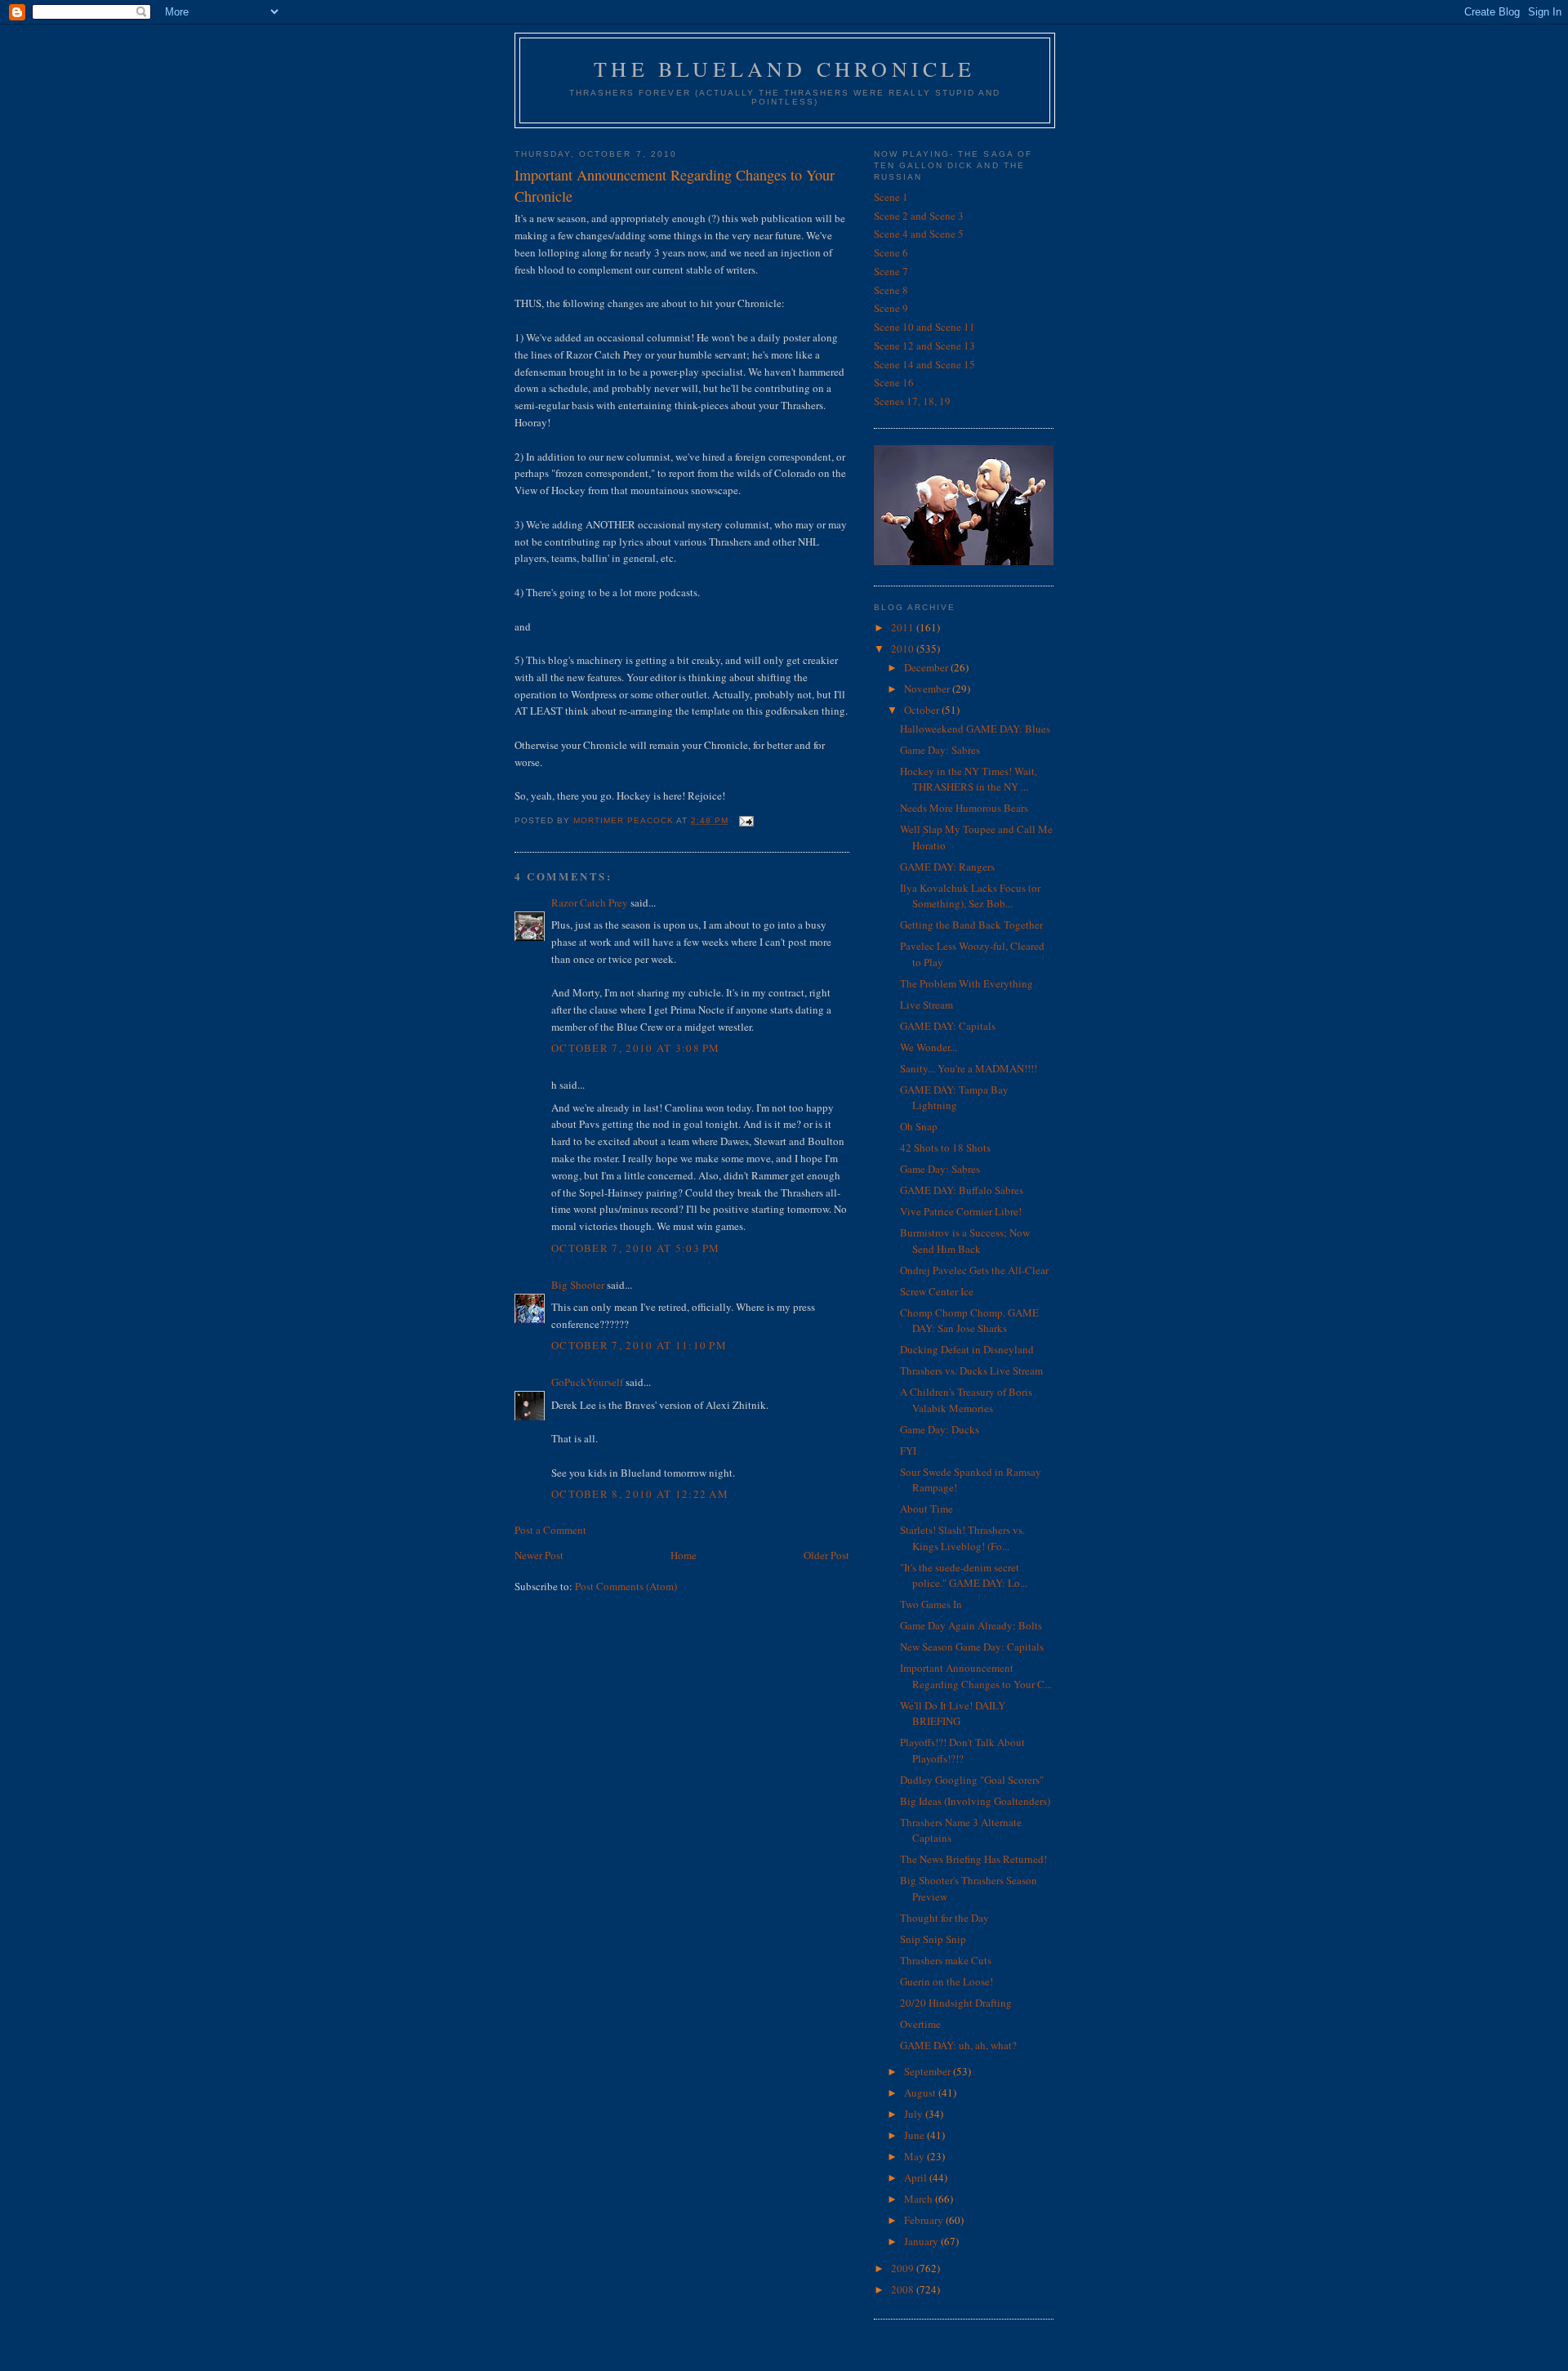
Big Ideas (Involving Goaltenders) (975, 1801)
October (923, 710)
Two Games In (931, 1604)
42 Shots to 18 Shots (945, 1148)
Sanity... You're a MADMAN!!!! (969, 1068)
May (915, 2156)
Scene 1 (891, 197)
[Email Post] (746, 820)
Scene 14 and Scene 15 (924, 364)
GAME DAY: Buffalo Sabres (962, 1190)
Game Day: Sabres (940, 750)
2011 (904, 627)
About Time (927, 1509)
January (922, 2241)
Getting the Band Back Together (971, 925)
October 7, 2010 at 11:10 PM (639, 1345)
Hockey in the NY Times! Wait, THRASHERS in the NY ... (969, 779)
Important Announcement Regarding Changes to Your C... (976, 1676)
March (920, 2199)
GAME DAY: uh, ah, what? (958, 2045)
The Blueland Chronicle (784, 69)
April (917, 2177)
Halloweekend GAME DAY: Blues (975, 729)
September (929, 2071)
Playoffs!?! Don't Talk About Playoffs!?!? (962, 1750)
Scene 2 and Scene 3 (919, 216)
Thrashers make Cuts (946, 1960)
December (927, 667)
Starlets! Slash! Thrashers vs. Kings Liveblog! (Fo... (962, 1538)
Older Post (826, 1555)
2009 (904, 2268)
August (921, 2092)
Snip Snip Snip (933, 1939)
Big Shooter (578, 1285)
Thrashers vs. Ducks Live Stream (971, 1370)
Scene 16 (894, 382)
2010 (904, 648)
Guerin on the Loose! (947, 1981)
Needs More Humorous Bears (964, 808)
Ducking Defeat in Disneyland (967, 1349)
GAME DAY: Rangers (947, 867)
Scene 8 (891, 290)
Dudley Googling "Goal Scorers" (972, 1780)
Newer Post (539, 1555)
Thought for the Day (944, 1918)
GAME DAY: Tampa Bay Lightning (954, 1098)
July (915, 2114)
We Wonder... (929, 1047)
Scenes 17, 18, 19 (912, 401)
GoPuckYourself (587, 1382)
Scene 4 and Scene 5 (919, 234)
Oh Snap (919, 1126)
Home (684, 1555)
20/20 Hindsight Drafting (956, 2003)
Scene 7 (891, 271)
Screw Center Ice (937, 1291)
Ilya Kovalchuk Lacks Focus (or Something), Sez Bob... (970, 896)
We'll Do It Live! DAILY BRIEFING (953, 1714)
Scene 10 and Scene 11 (924, 327)
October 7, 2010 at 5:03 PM (636, 1248)
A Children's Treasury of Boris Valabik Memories (966, 1400)
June (915, 2135)
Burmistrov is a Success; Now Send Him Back (965, 1241)
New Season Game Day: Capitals (972, 1647)
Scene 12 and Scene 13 (924, 345)
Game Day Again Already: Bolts (971, 1625)
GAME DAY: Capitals (948, 1026)
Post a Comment (550, 1530)
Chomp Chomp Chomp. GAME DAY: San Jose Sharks (969, 1321)
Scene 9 (891, 308)
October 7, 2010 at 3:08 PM (636, 1048)
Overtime (920, 2024)
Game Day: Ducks (940, 1429)
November (928, 689)
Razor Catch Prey (590, 902)
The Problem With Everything (967, 983)
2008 (904, 2289)
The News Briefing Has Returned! (973, 1859)
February (925, 2220)
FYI (908, 1451)
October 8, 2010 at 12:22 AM (640, 1494)
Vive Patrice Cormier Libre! (961, 1211)
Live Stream (927, 1005)
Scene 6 (891, 252)
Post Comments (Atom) (626, 1586)
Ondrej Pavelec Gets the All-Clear (974, 1270)
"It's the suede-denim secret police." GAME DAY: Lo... (964, 1575)
